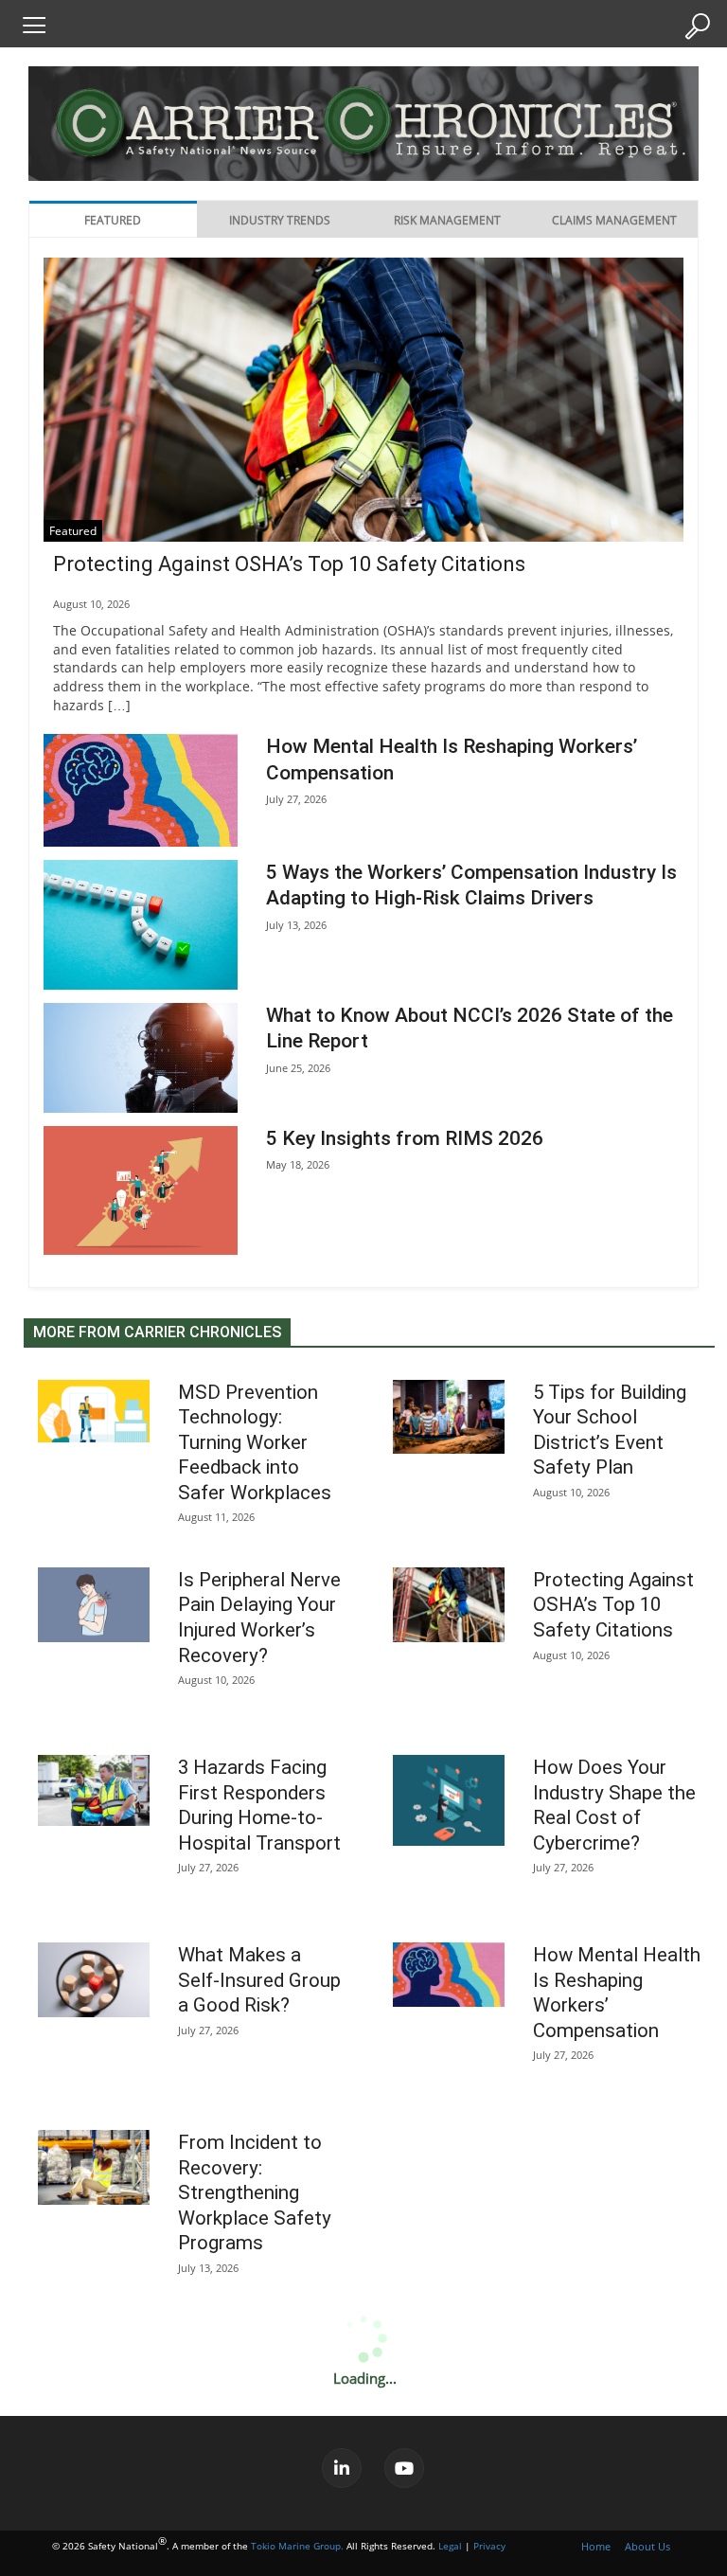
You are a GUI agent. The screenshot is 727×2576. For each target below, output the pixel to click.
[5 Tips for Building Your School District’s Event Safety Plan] (449, 1417)
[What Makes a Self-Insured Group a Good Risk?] (94, 1980)
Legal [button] (450, 2546)
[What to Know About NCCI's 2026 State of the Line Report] (141, 1057)
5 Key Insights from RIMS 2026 (405, 1138)
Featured (73, 531)
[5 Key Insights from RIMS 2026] (141, 1190)
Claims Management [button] (614, 220)
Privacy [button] (489, 2546)
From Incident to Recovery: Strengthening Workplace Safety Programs (255, 2192)
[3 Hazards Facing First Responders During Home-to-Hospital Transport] (94, 1790)
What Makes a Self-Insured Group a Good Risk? (259, 1980)
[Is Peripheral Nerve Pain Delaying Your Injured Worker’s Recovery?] (94, 1605)
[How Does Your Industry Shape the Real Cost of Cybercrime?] (449, 1800)
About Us (647, 2546)
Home (596, 2546)
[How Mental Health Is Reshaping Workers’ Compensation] (141, 790)
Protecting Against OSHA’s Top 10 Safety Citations (289, 564)
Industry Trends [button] (280, 220)
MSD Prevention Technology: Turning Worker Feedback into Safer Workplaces (255, 1442)
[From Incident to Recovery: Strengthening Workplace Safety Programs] (94, 2167)
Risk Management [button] (447, 220)
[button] (33, 25)
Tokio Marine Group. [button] (297, 2546)
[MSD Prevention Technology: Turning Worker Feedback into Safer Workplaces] (94, 1411)
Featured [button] (113, 220)
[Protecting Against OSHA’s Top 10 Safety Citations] (363, 471)
